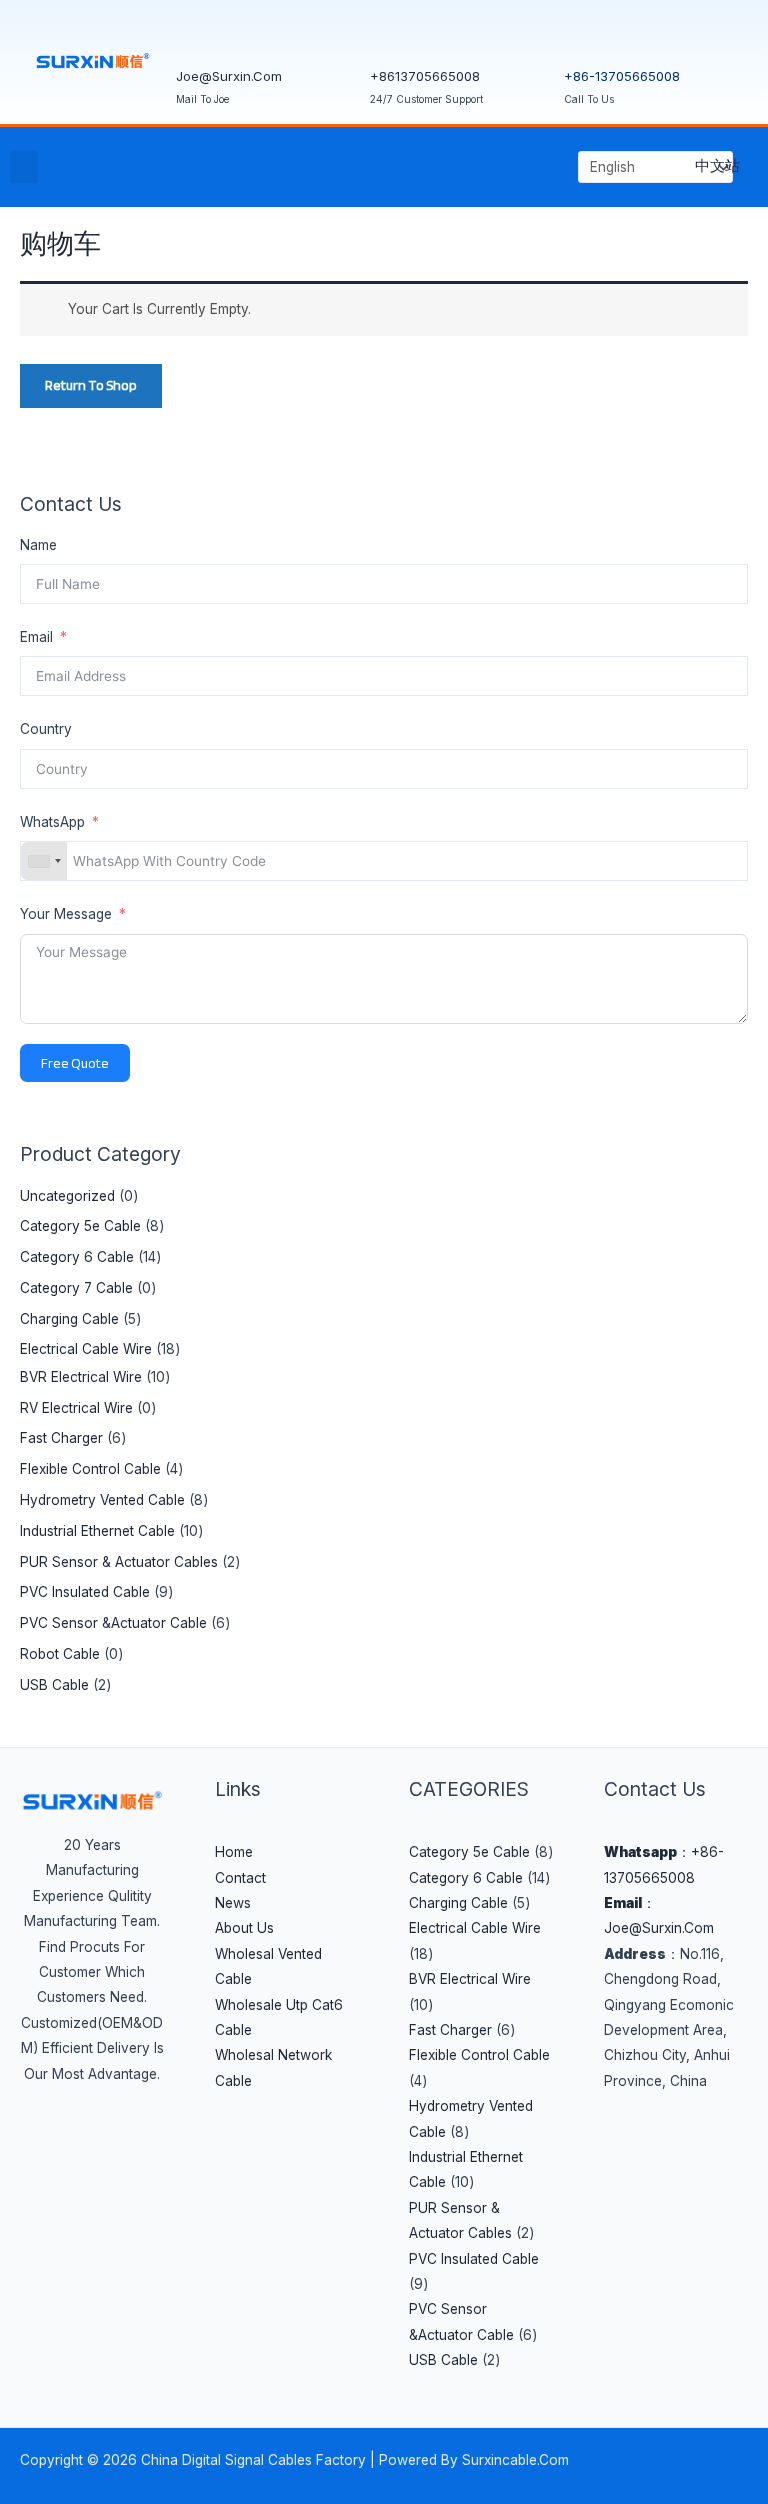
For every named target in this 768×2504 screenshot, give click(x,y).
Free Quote (75, 1063)
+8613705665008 (425, 76)
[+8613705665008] (395, 35)
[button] (24, 166)
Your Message (66, 914)
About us (244, 1928)
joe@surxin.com (229, 76)
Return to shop (91, 385)
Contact (240, 1878)
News (233, 1903)
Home (234, 1852)
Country (46, 729)
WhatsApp (54, 822)
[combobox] (44, 861)
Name (38, 545)
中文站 (717, 166)
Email (36, 637)
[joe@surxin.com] (201, 35)
